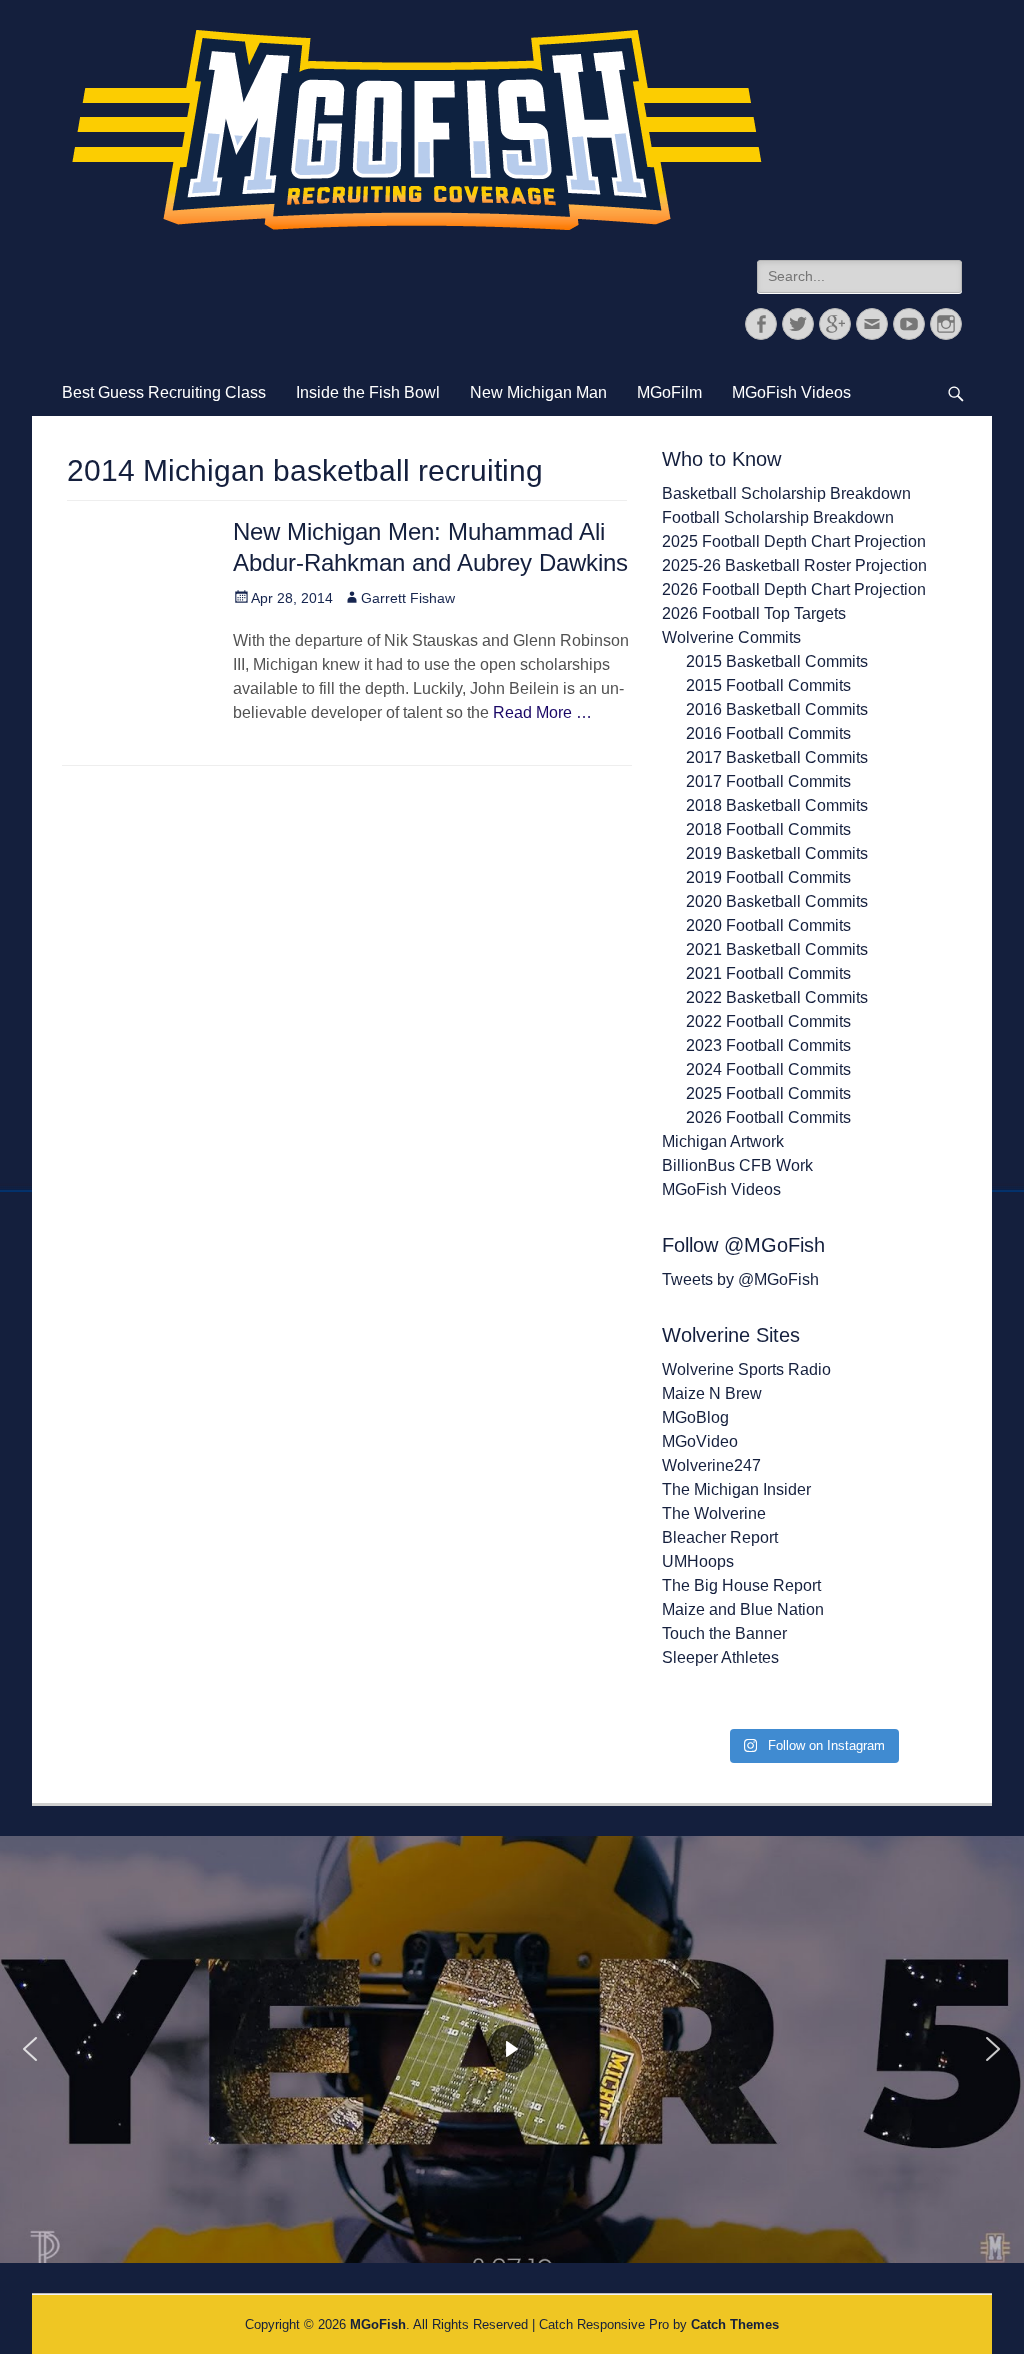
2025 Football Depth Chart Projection (794, 541)
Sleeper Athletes (720, 1657)
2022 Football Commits (768, 1021)
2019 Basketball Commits (777, 853)
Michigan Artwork (723, 1141)
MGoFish (378, 2324)
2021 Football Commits (768, 973)
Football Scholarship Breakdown (778, 517)
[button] (30, 2049)
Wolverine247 (711, 1465)
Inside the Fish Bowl (368, 392)
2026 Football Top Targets (754, 613)
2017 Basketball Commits (777, 757)
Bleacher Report (720, 1537)
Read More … (542, 712)
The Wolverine (714, 1513)
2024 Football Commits (768, 1069)
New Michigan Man (538, 392)
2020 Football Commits (768, 925)
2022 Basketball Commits (777, 997)
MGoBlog (695, 1417)
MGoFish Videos (791, 392)
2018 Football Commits (768, 829)
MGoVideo (700, 1441)
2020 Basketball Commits (777, 901)
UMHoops (698, 1561)
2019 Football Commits (768, 877)
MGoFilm (669, 392)
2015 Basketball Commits (777, 661)
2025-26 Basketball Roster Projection (794, 565)
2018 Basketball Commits (777, 805)
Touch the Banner (724, 1633)
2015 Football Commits (768, 685)
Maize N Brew (712, 1393)
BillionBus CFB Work (737, 1165)
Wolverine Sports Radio (746, 1369)
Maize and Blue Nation (743, 1609)
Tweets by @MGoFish (740, 1279)
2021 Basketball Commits (777, 949)
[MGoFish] (417, 130)
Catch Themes (735, 2324)
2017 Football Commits (768, 781)
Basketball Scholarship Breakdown (786, 493)
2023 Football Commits (768, 1045)
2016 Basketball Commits (777, 709)
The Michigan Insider (736, 1489)
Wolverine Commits (731, 637)
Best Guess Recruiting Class (164, 392)
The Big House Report (741, 1585)
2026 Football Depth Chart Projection (794, 589)
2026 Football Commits (768, 1117)
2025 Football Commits (768, 1093)
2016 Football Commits (768, 733)
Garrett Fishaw (408, 598)
